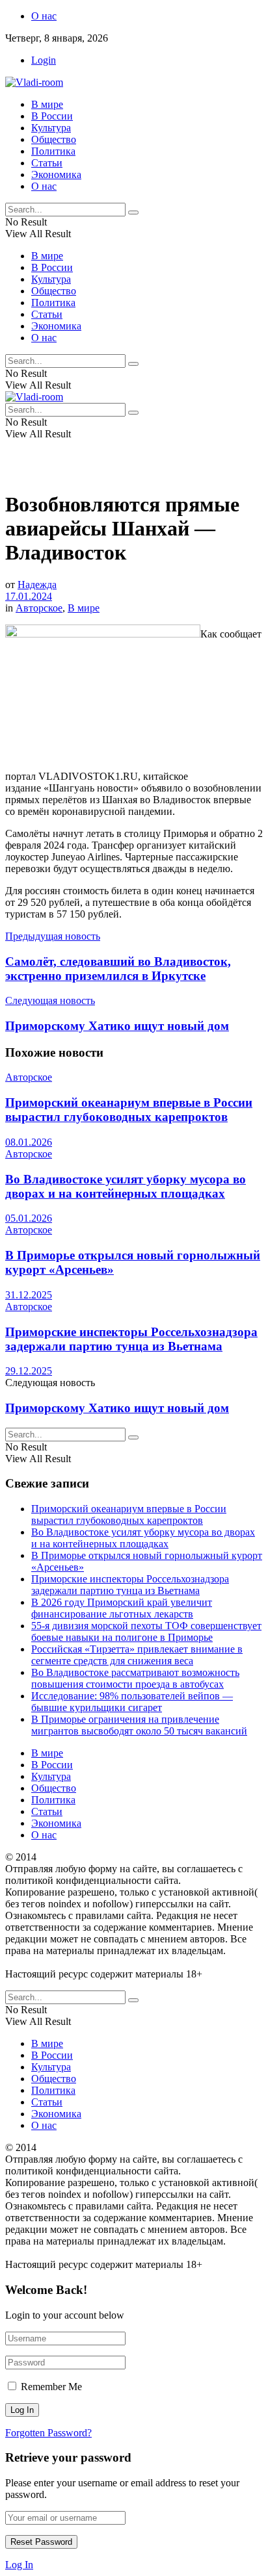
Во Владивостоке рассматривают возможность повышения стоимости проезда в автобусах (135, 1678)
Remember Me (51, 2387)
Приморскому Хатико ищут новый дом (117, 1408)
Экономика (56, 174)
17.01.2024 (29, 596)
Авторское (39, 608)
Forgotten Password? (48, 2433)
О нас (44, 16)
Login (44, 60)
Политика (53, 151)
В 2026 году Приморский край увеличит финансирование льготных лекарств (122, 1608)
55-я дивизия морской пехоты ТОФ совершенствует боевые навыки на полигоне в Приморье (146, 1631)
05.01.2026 (29, 1218)
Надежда (37, 585)
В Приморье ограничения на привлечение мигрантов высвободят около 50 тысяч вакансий (139, 1725)
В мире (47, 104)
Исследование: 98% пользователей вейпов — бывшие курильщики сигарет (132, 1702)
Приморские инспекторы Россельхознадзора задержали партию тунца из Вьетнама (131, 1339)
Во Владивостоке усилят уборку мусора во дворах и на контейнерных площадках (126, 1186)
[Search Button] (133, 213)
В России (52, 116)
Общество (54, 139)
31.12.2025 (29, 1295)
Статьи (47, 163)
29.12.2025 (29, 1371)
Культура (51, 128)
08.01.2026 (29, 1142)
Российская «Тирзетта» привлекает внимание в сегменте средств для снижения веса (137, 1655)
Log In (19, 2565)
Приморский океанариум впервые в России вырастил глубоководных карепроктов (129, 1110)
